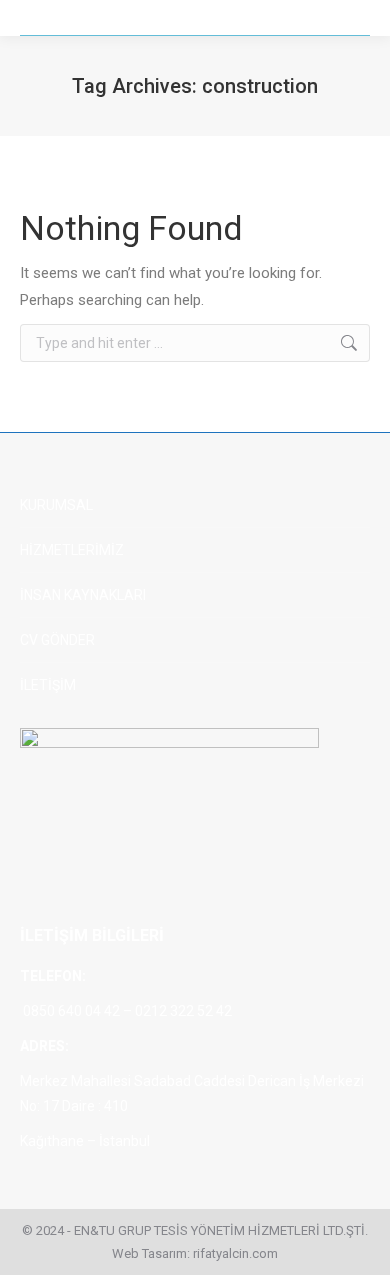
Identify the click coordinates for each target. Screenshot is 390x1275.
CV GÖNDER (57, 640)
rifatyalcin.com (235, 1253)
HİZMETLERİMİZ (72, 550)
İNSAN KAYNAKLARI (83, 595)
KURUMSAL (56, 505)
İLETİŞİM (48, 685)
